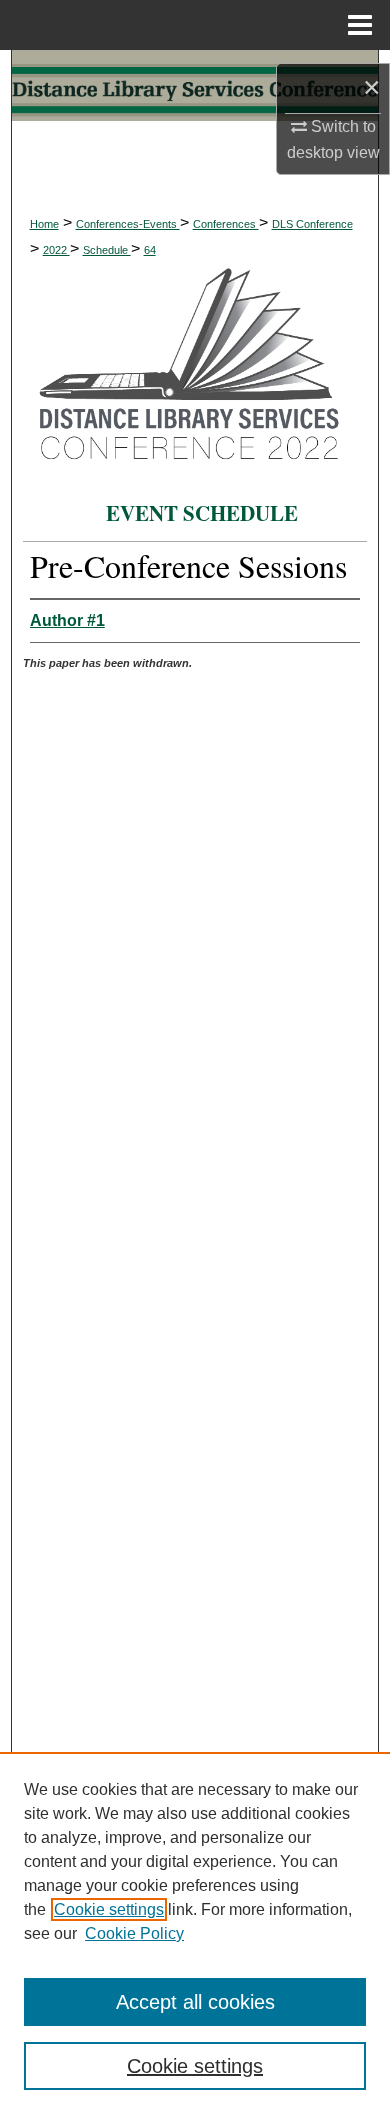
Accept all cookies (195, 2002)
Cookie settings (109, 1909)
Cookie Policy (134, 1933)
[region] (195, 1933)
